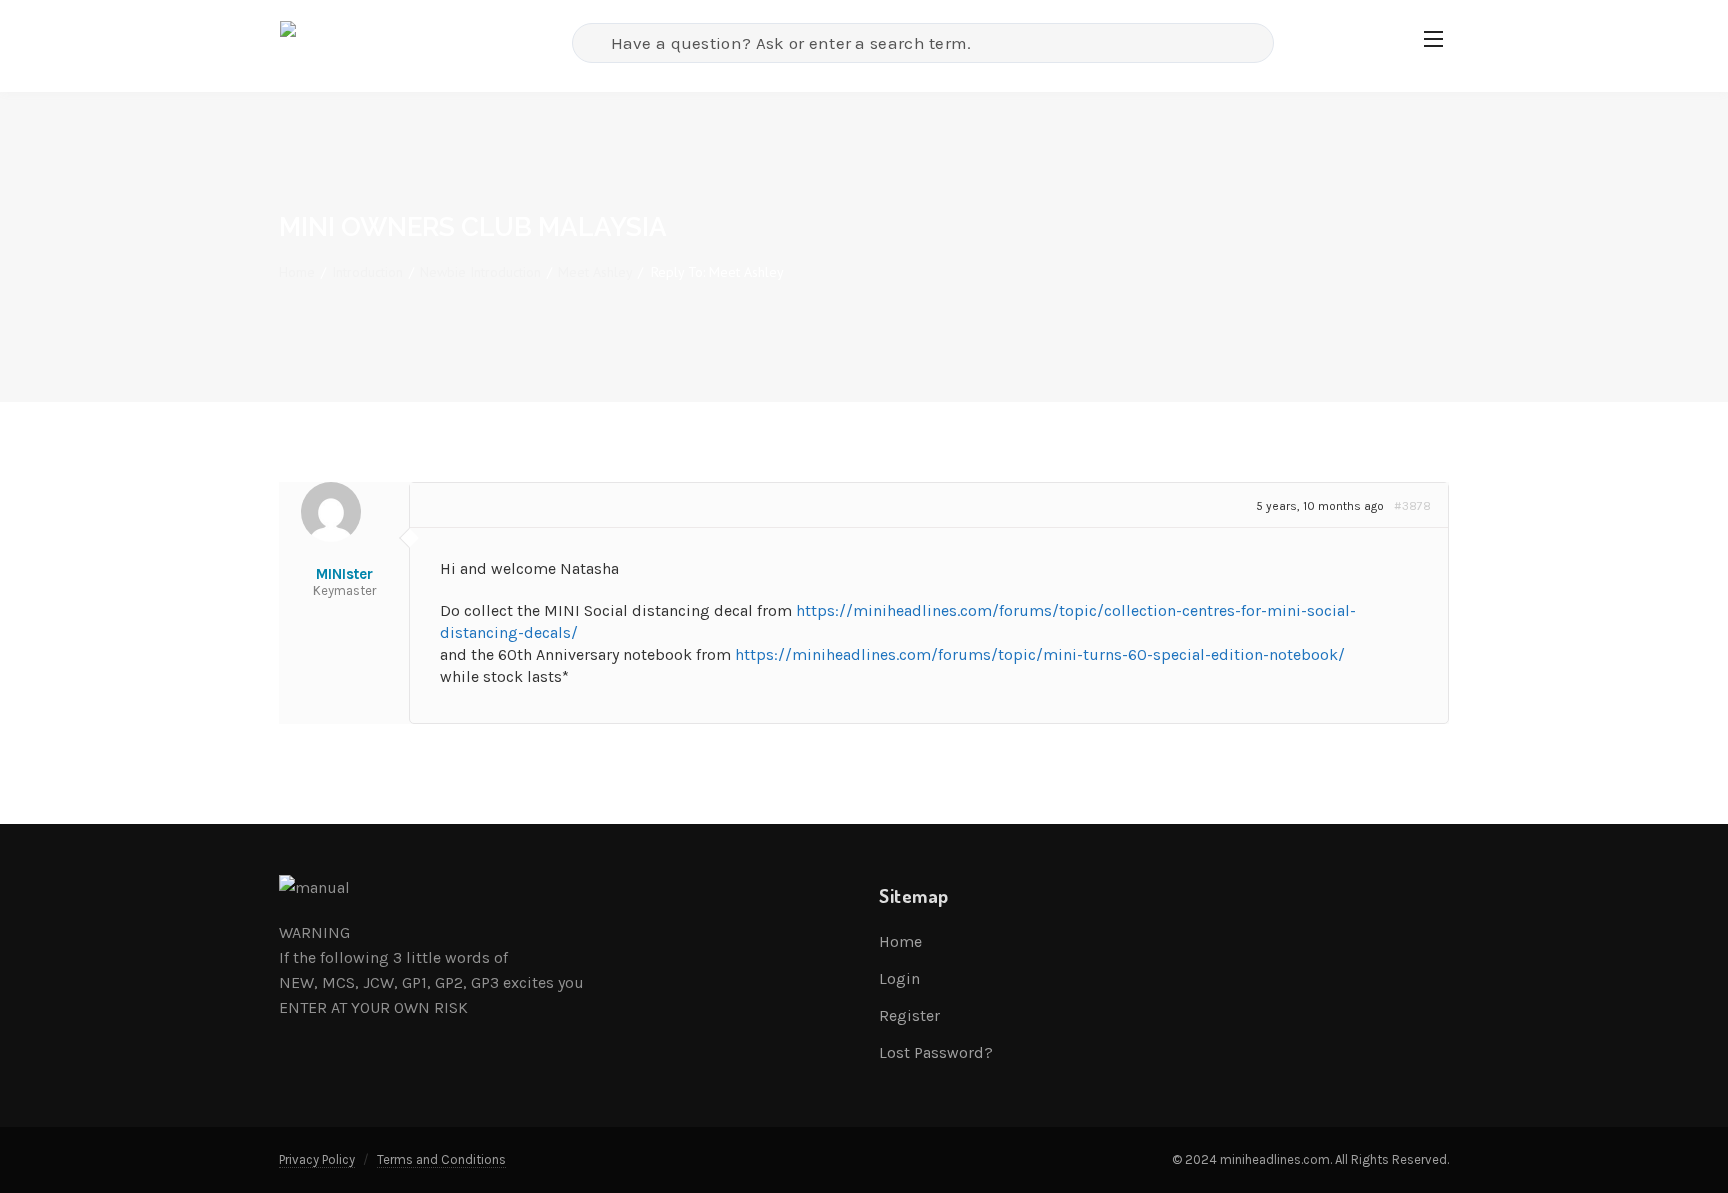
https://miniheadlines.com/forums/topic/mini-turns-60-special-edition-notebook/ (1040, 654)
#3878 (1412, 506)
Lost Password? (936, 1052)
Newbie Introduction (480, 272)
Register (909, 1015)
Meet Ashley (595, 272)
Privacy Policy (317, 1159)
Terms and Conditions (441, 1159)
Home (297, 272)
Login (899, 978)
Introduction (367, 272)
